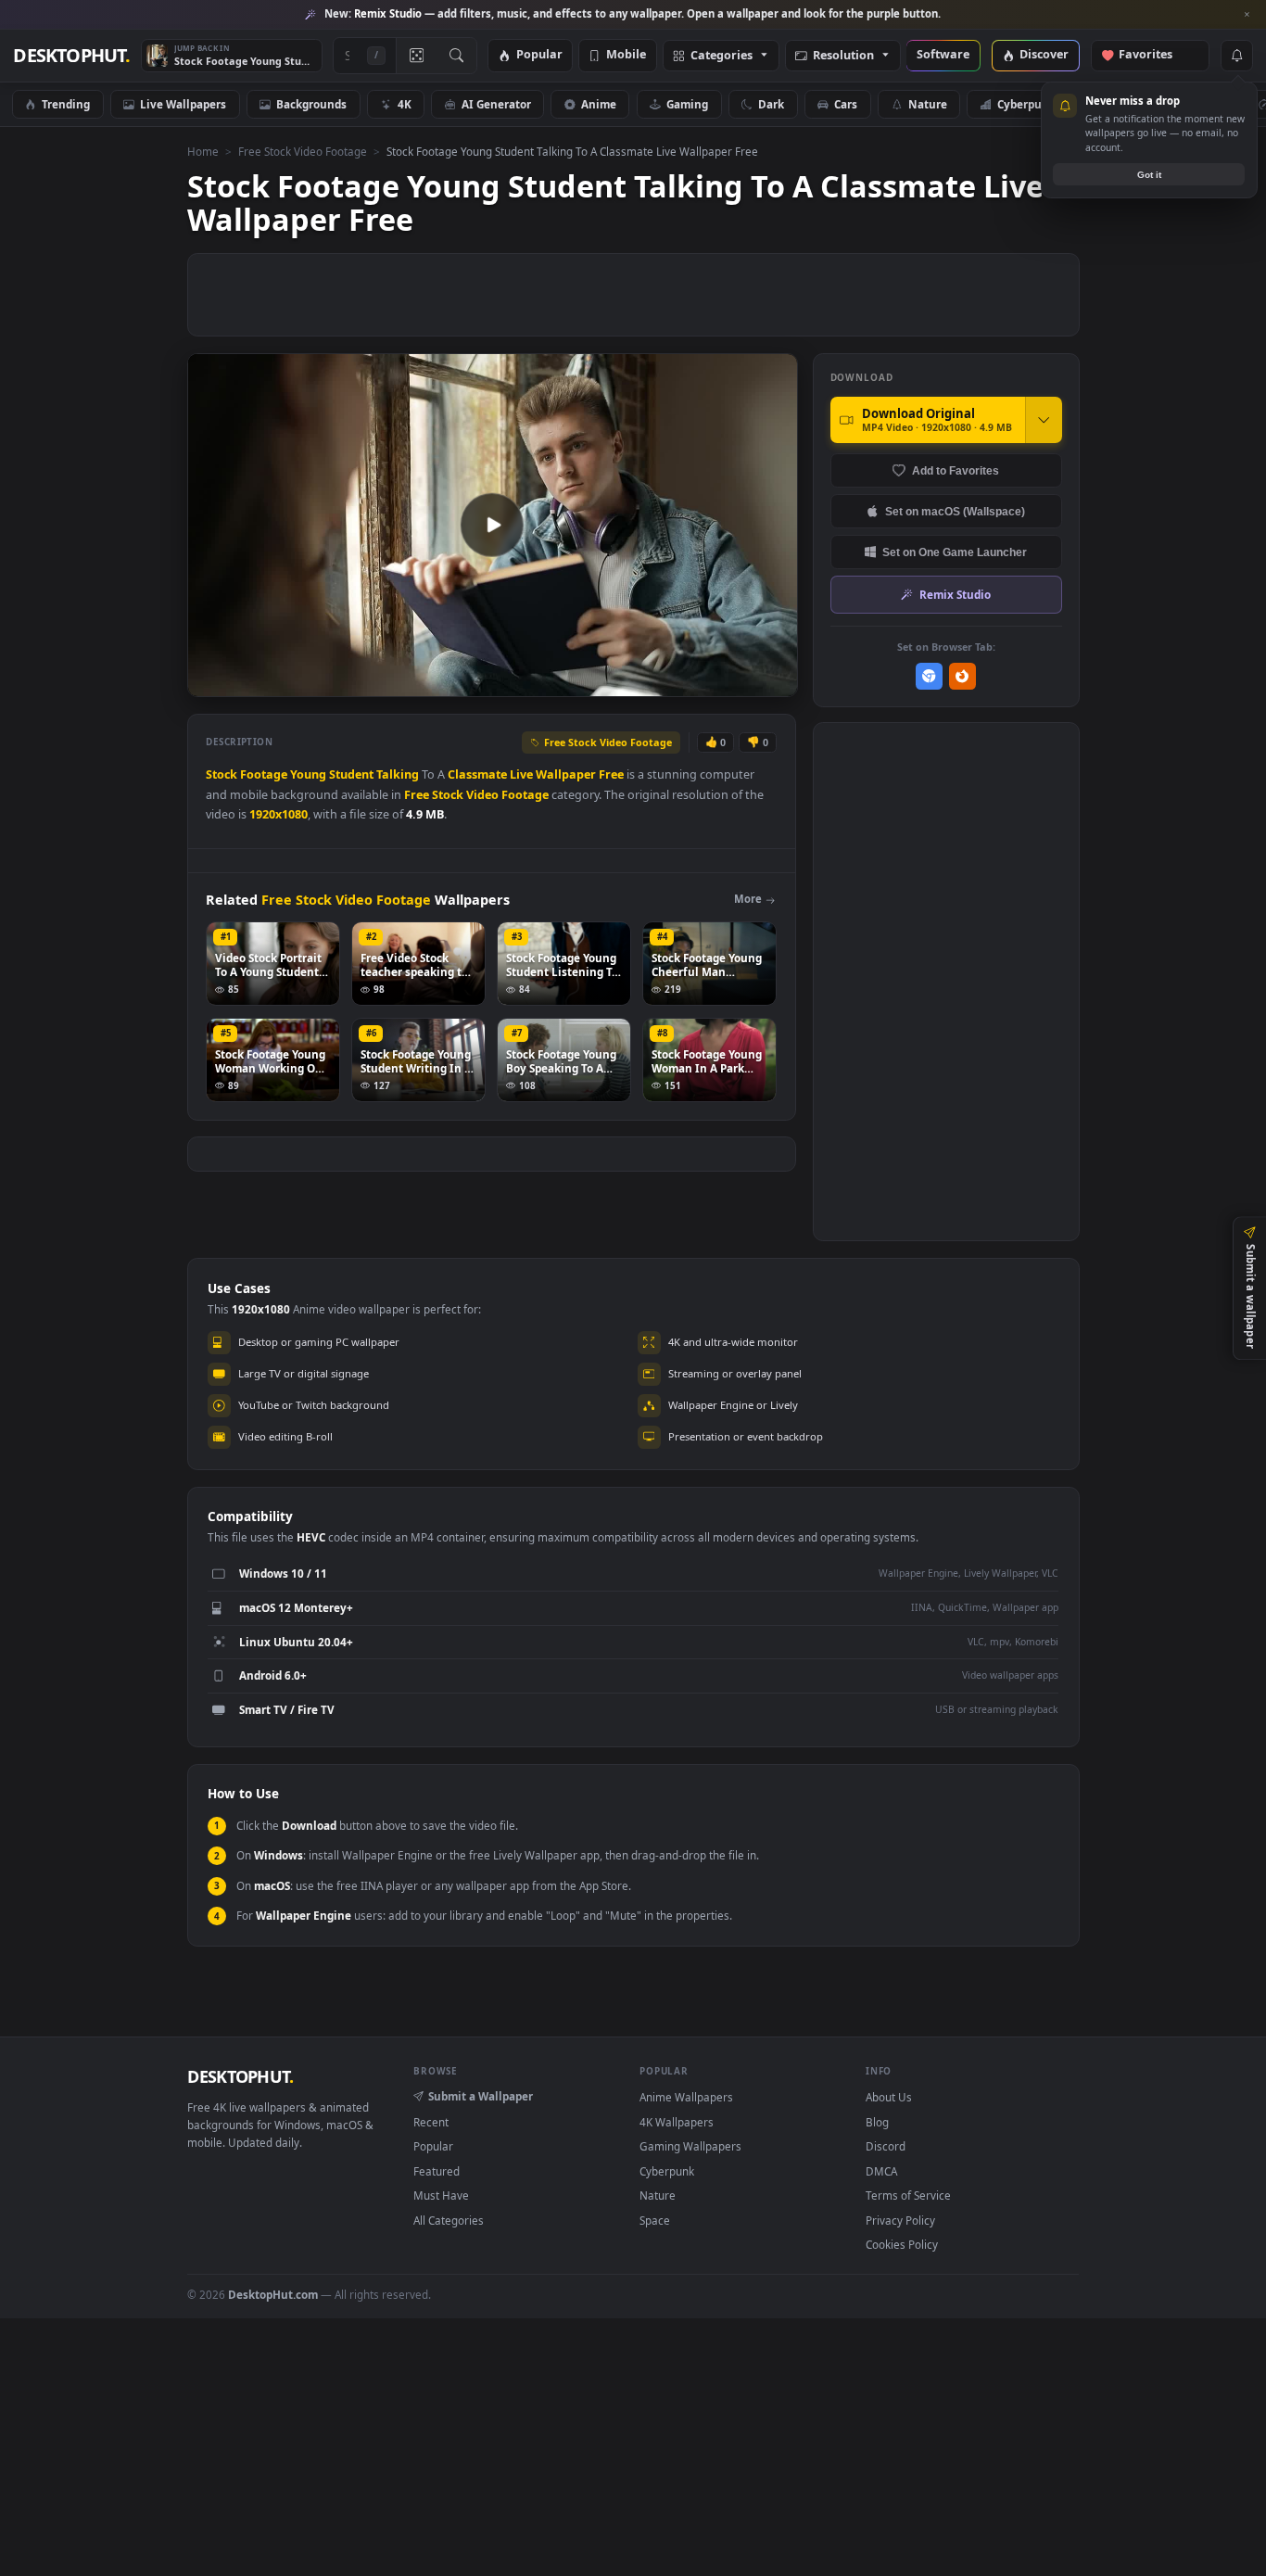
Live (521, 774)
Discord (886, 2146)
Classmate (477, 774)
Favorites (1154, 55)
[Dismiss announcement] (1247, 15)
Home (203, 151)
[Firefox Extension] (962, 676)
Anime (599, 104)
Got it (1149, 175)
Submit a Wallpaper (481, 2096)
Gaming (687, 104)
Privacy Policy (900, 2220)
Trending (66, 104)
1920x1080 (279, 814)
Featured (437, 2171)
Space (655, 2220)
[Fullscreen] (773, 681)
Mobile (626, 55)
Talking (398, 774)
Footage (264, 774)
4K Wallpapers (677, 2122)
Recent (431, 2122)
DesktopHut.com (273, 2294)
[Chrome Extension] (929, 676)
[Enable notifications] (1236, 56)
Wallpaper (566, 774)
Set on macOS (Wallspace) (955, 511)
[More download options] (1044, 420)
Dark (771, 104)
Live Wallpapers (183, 104)
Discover (1044, 55)
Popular (539, 55)
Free (611, 774)
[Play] (211, 681)
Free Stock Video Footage (303, 151)
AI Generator (496, 104)
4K (405, 104)
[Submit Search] (456, 56)
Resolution (843, 56)
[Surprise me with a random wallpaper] (416, 56)
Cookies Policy (902, 2244)
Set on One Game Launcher (955, 552)
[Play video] (492, 525)
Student (351, 774)
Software (943, 55)
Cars (846, 104)
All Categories (449, 2220)
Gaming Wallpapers (690, 2146)
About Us (889, 2097)
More (748, 899)
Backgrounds (311, 104)
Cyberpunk (1026, 104)
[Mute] (671, 681)
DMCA (881, 2171)
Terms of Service (908, 2195)
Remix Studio (955, 594)
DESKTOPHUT (240, 2076)
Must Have (441, 2195)
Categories (722, 56)
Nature (928, 104)
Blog (877, 2122)
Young (308, 774)
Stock (222, 774)
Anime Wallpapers (686, 2097)
